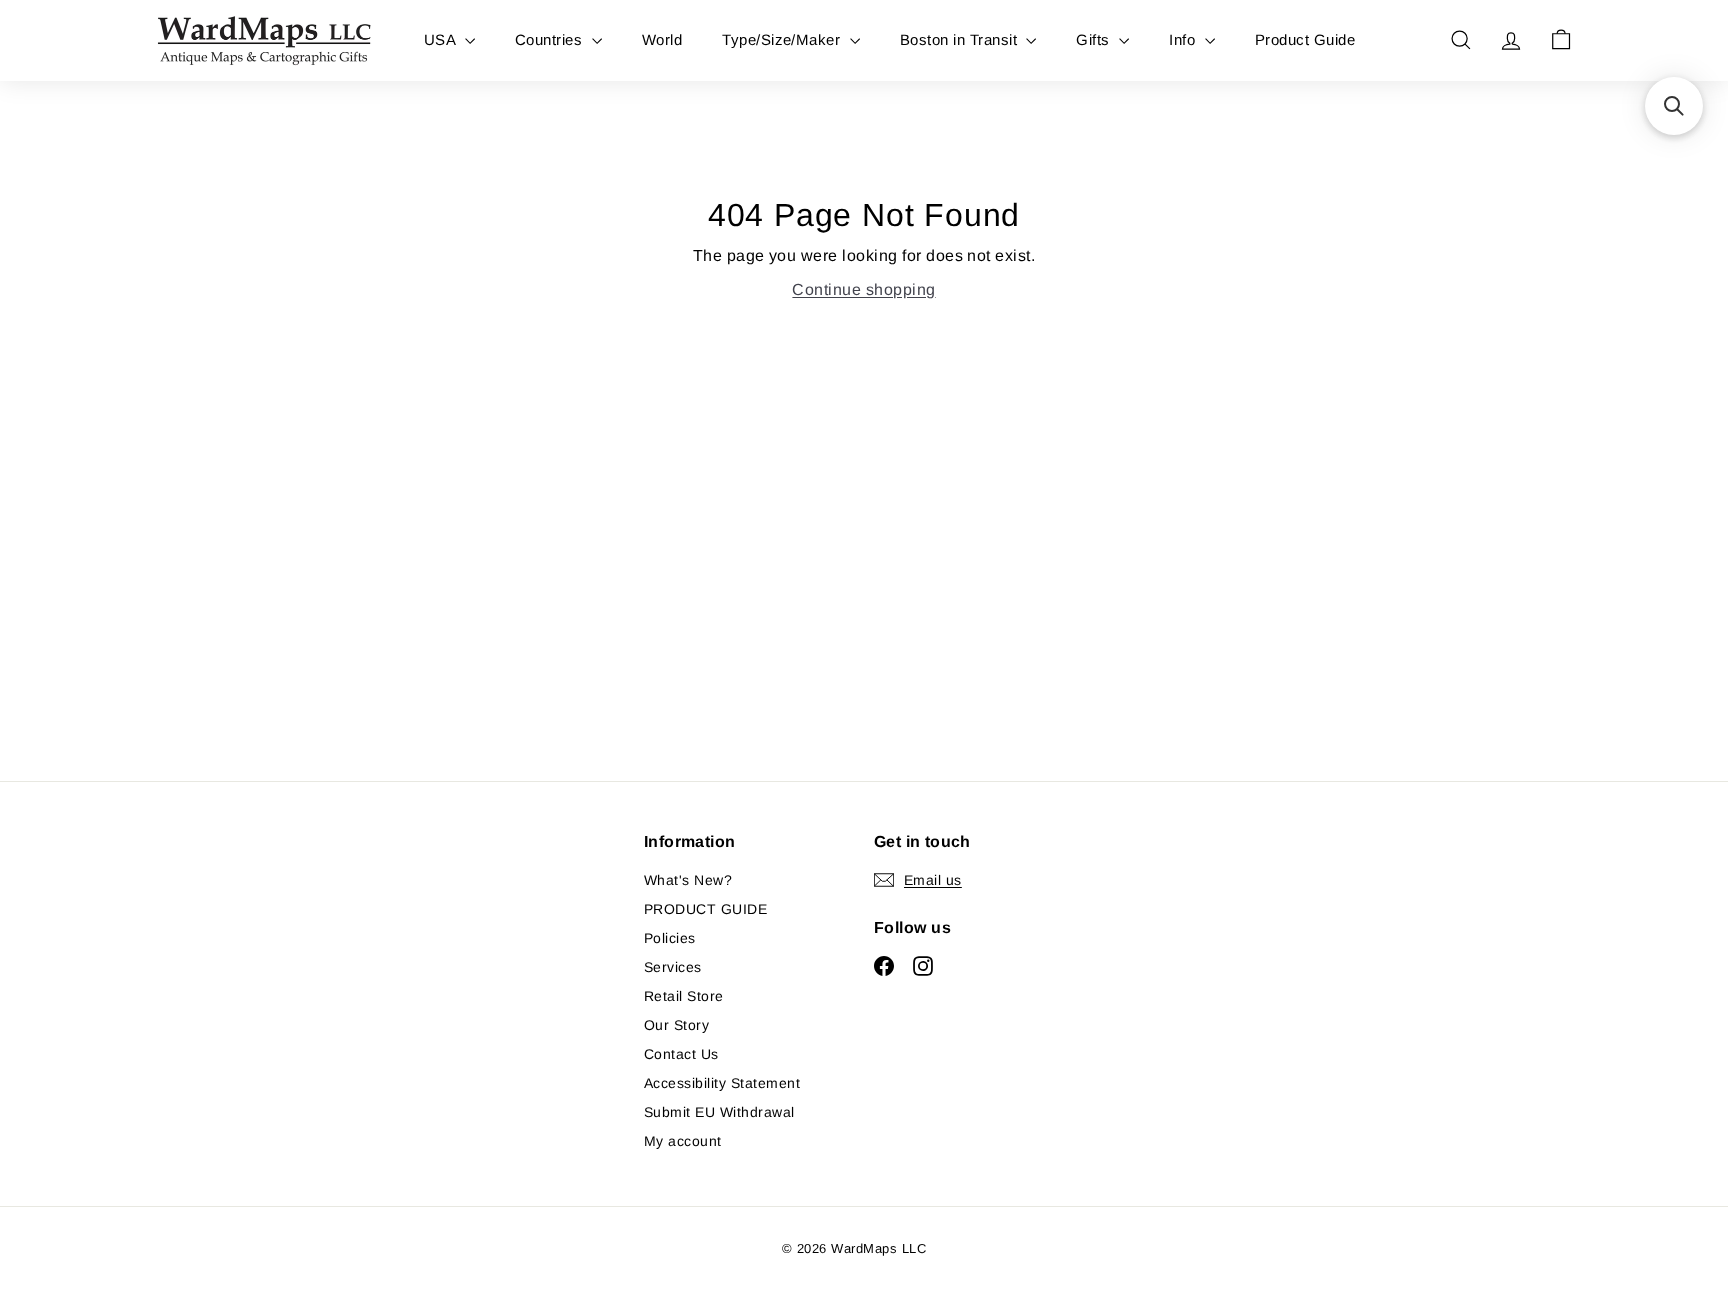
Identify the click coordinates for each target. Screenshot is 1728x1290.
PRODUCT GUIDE (705, 909)
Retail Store (684, 996)
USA (442, 39)
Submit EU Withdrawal (719, 1112)
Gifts (1095, 39)
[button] (1674, 106)
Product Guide (1305, 39)
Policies (670, 938)
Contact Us (681, 1054)
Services (673, 967)
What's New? (688, 880)
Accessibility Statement (722, 1083)
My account (683, 1141)
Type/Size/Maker (783, 39)
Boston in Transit (961, 39)
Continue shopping (863, 289)
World (662, 39)
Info (1184, 39)
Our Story (676, 1025)
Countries (551, 39)
